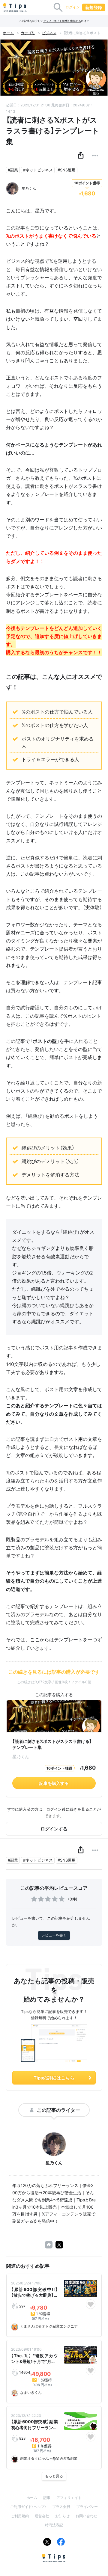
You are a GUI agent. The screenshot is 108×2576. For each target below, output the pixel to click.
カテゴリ (28, 33)
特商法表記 (54, 2525)
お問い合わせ (86, 2516)
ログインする (54, 1829)
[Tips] (15, 7)
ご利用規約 (20, 2516)
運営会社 (42, 2516)
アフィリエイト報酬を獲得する (62, 21)
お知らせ (62, 2516)
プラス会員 (61, 2507)
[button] (81, 156)
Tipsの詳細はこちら (54, 2078)
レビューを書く (54, 1935)
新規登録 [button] (94, 7)
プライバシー (87, 2507)
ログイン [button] (73, 7)
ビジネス (49, 33)
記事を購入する (54, 1783)
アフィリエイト (69, 2498)
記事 (47, 2498)
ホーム (8, 33)
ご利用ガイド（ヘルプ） (28, 2507)
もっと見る (54, 2476)
